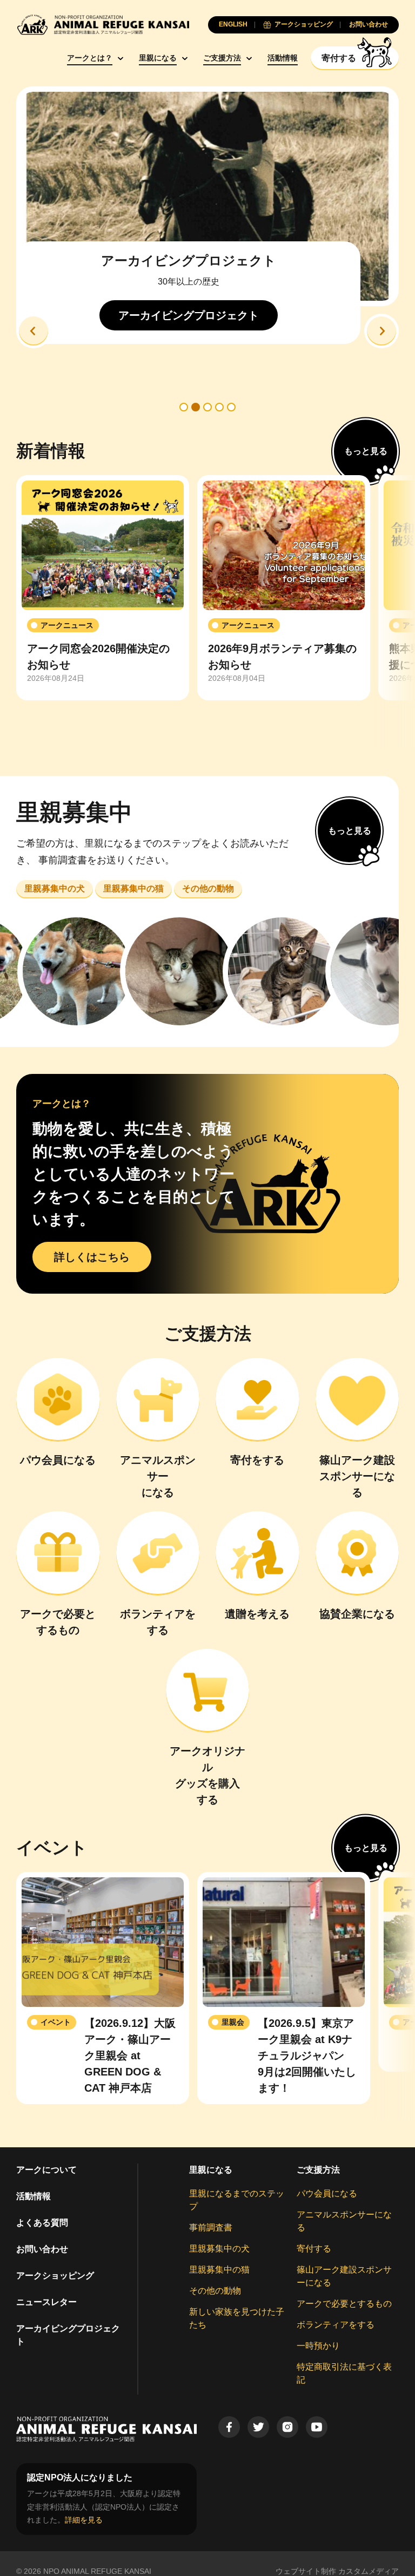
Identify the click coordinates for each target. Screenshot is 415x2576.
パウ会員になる (327, 2193)
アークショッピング (55, 2276)
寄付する (314, 2249)
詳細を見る (84, 2520)
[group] (103, 588)
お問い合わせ (42, 2249)
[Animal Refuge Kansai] (103, 25)
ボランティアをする (336, 2325)
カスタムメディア (369, 2571)
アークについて (46, 2170)
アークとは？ (90, 58)
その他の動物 (215, 2291)
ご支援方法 (222, 58)
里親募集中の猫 (219, 2270)
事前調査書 (211, 2227)
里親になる (158, 58)
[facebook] (229, 2427)
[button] (34, 331)
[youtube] (317, 2427)
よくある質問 (42, 2223)
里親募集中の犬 (219, 2249)
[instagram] (287, 2427)
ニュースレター (46, 2302)
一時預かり (318, 2346)
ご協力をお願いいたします (207, 293)
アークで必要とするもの (344, 2304)
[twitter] (258, 2427)
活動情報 (283, 58)
